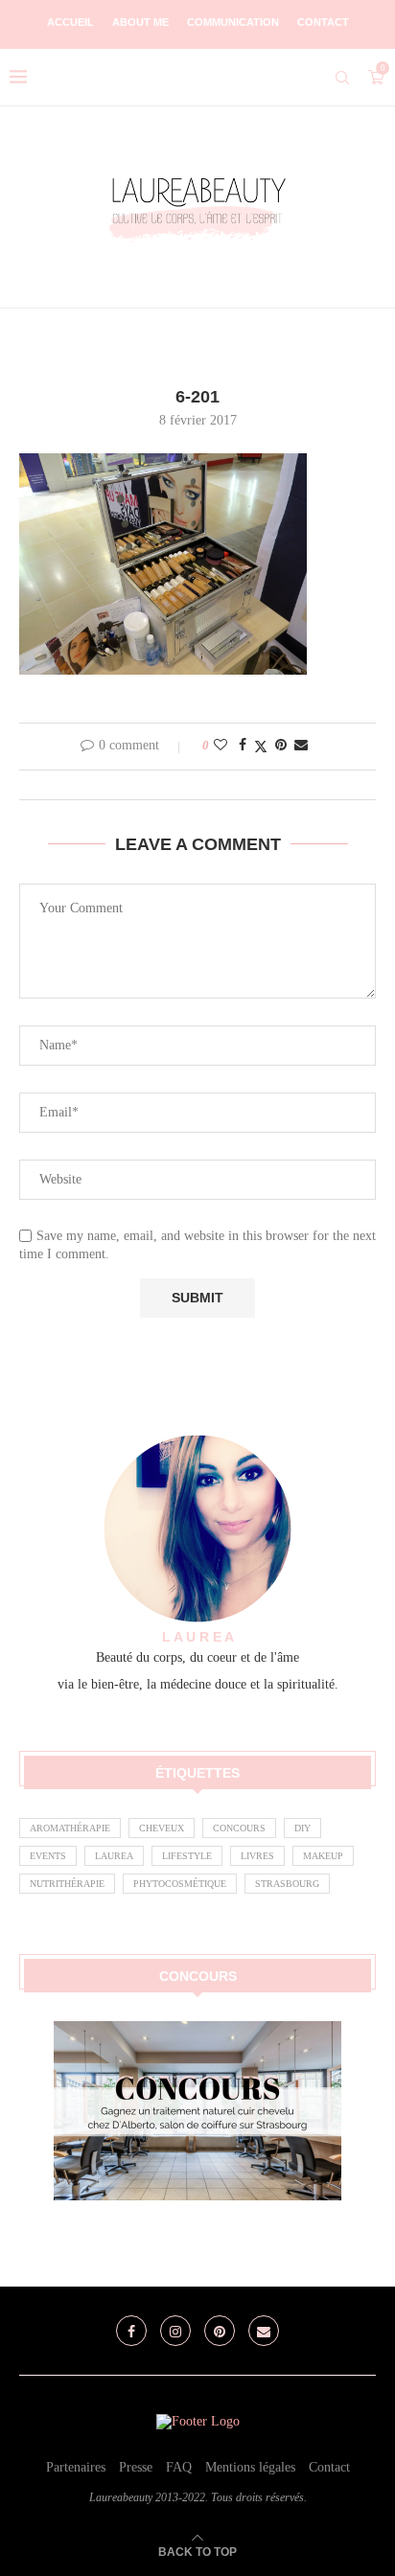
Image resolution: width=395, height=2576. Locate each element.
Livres (257, 1856)
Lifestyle (187, 1856)
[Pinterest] (220, 2331)
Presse (136, 2467)
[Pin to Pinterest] (281, 746)
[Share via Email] (301, 746)
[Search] (342, 78)
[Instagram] (175, 2331)
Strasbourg (287, 1884)
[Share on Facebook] (243, 746)
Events (48, 1856)
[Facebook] (131, 2331)
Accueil (70, 22)
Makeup (323, 1856)
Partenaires (76, 2467)
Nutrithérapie (67, 1884)
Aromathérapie (70, 1828)
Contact (323, 22)
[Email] (264, 2331)
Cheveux (162, 1828)
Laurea (114, 1856)
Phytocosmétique (180, 1884)
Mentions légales (250, 2467)
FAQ (179, 2467)
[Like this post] (221, 746)
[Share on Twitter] (261, 747)
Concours (239, 1828)
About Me (140, 22)
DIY (302, 1828)
